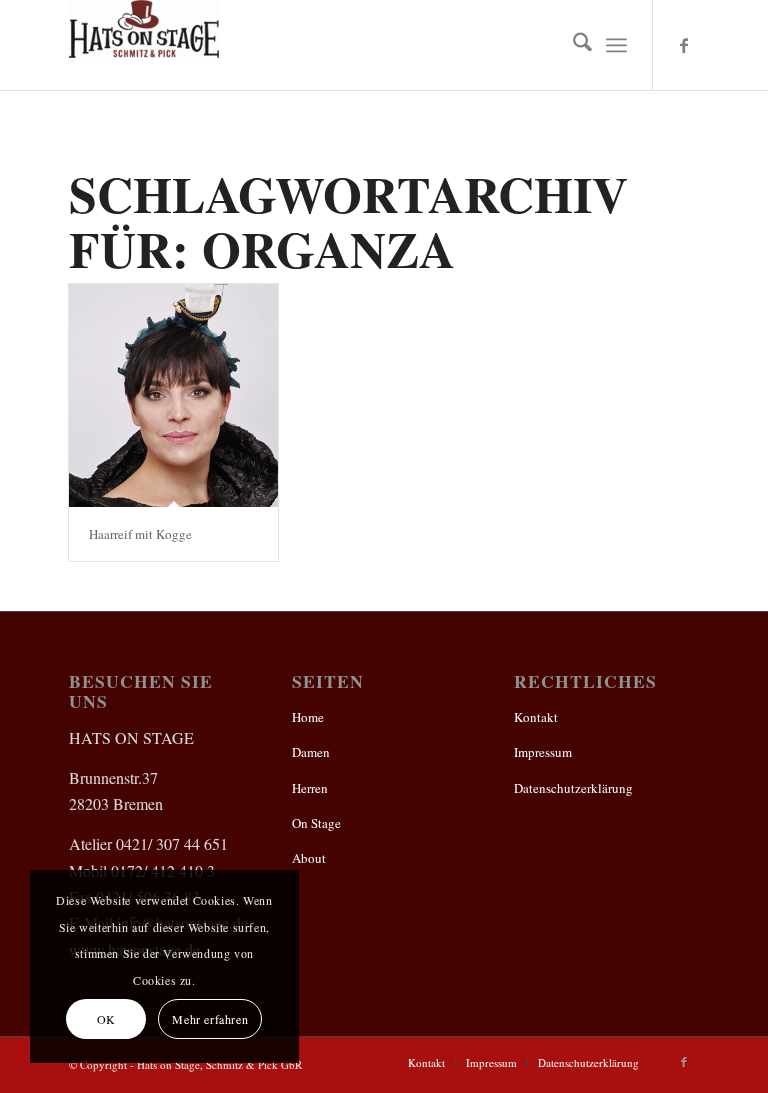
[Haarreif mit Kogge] (173, 395)
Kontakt (536, 717)
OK (106, 1019)
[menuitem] (572, 45)
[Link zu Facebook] (684, 45)
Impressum (543, 752)
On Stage (316, 823)
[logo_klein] (144, 45)
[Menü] (616, 45)
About (309, 858)
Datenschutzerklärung (573, 788)
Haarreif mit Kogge (140, 534)
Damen (311, 752)
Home (308, 717)
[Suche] (572, 45)
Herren (310, 788)
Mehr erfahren (210, 1019)
